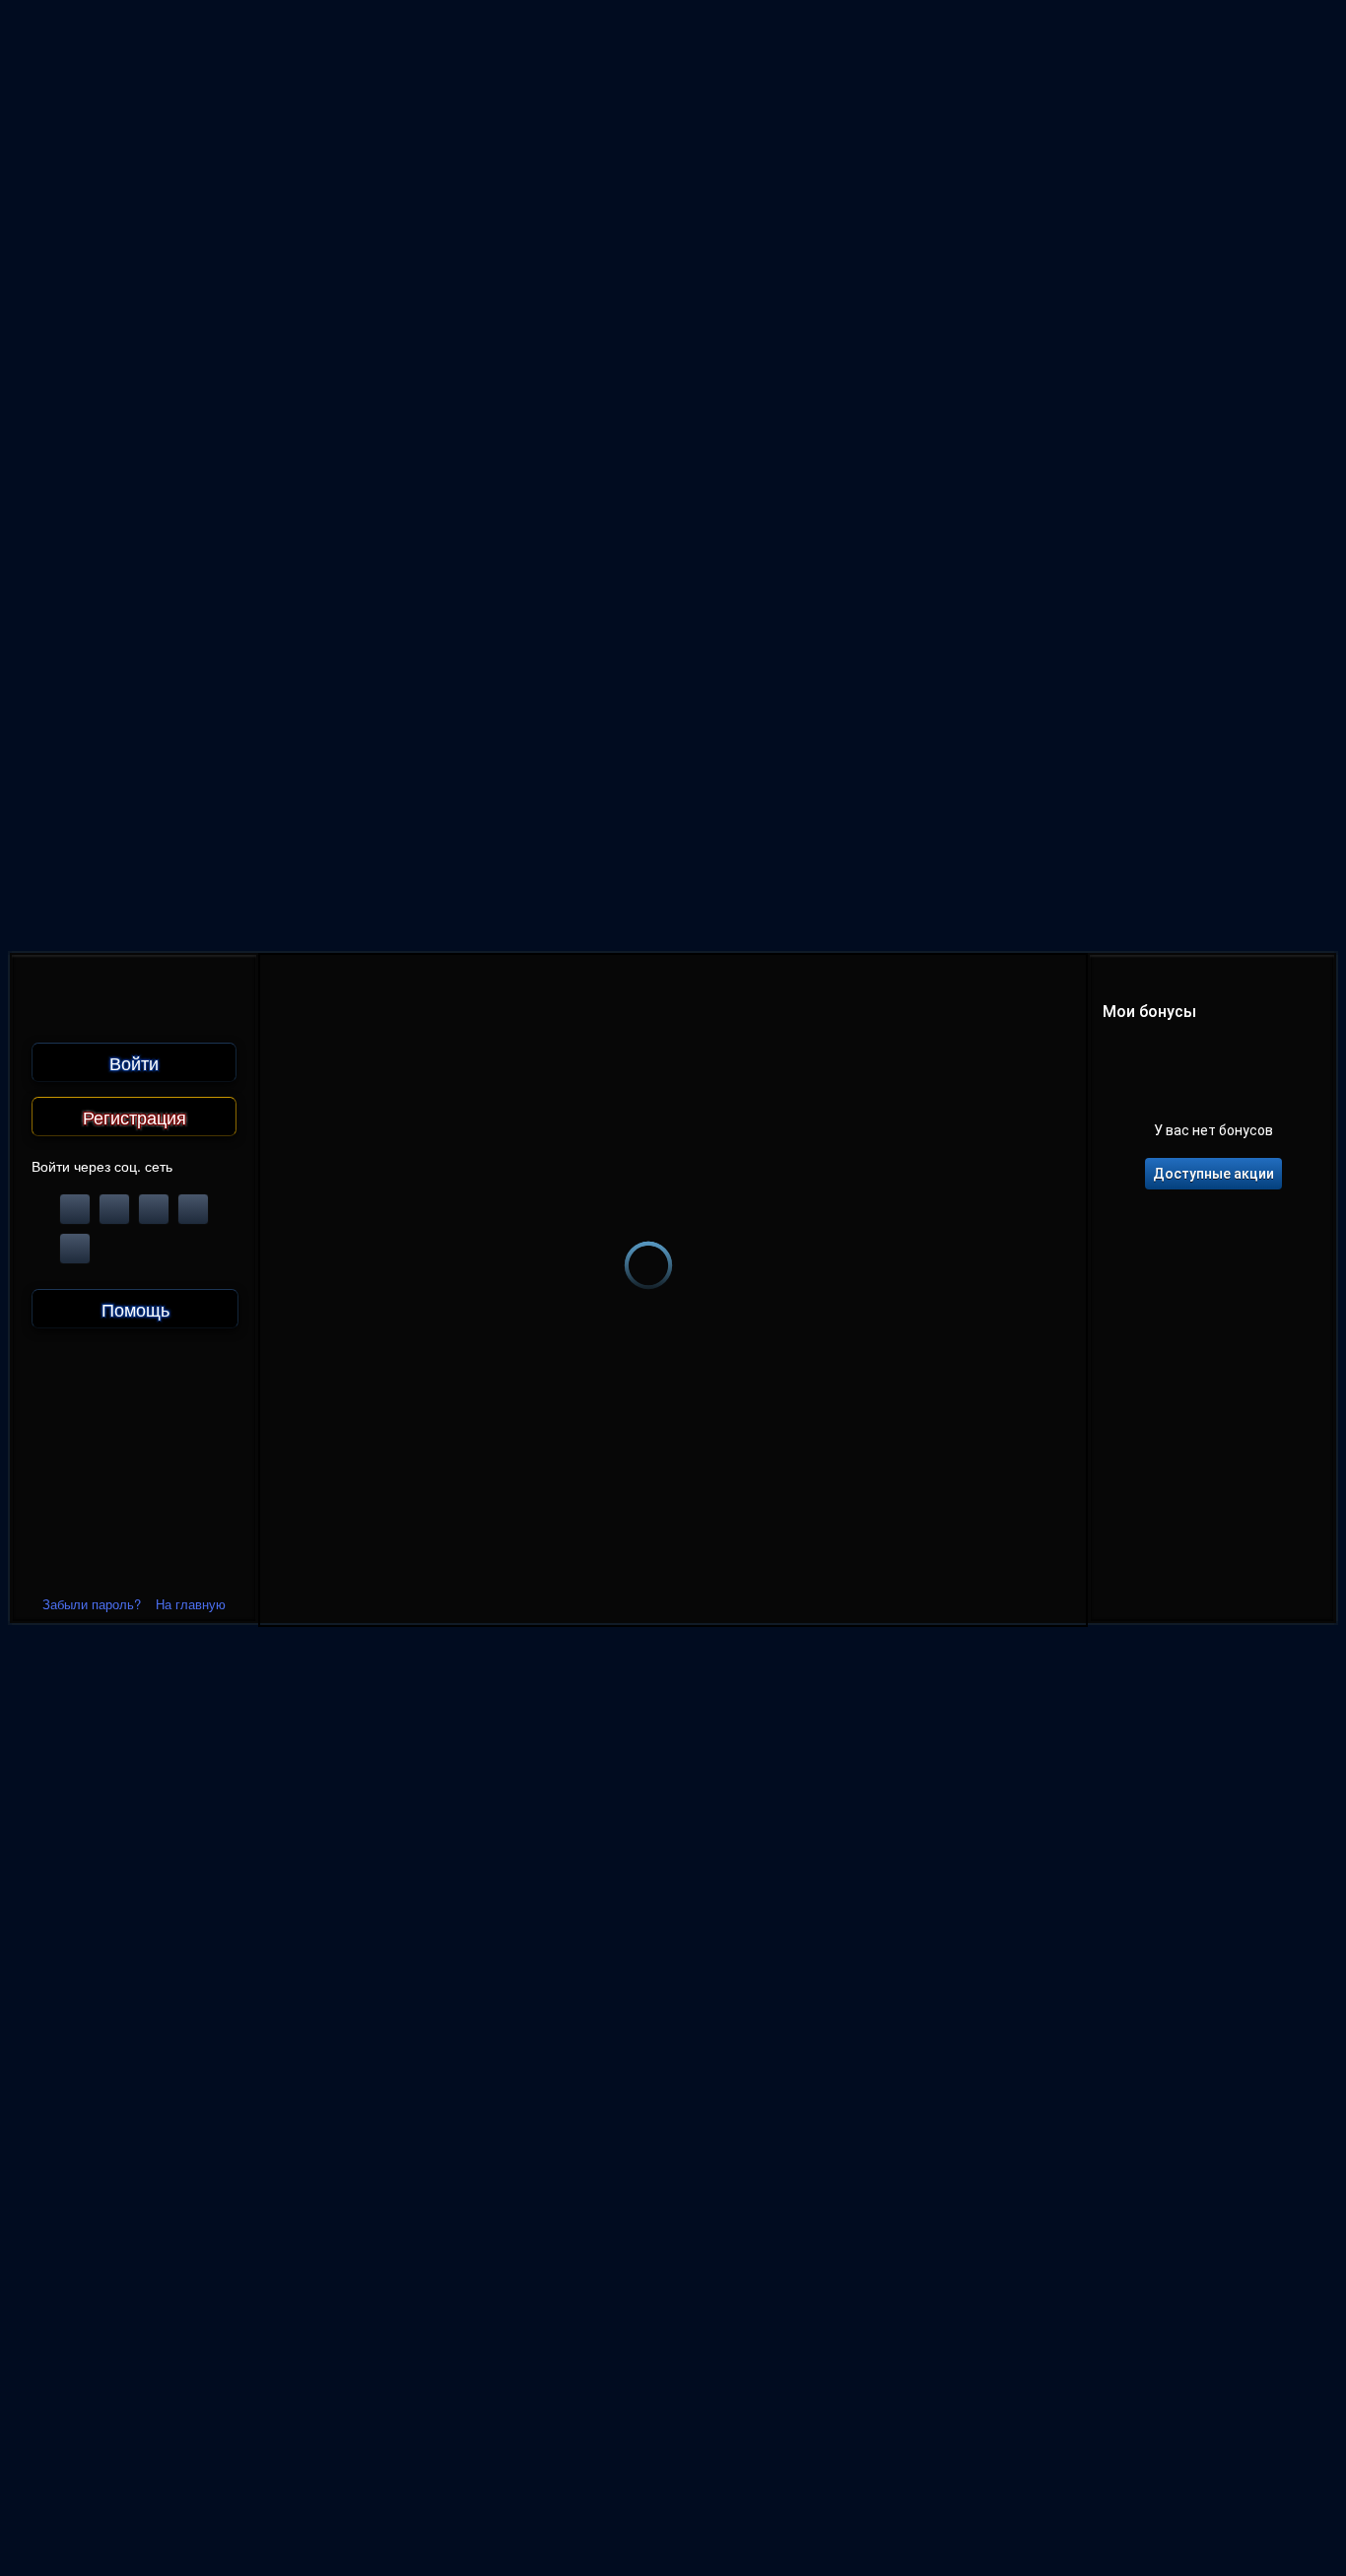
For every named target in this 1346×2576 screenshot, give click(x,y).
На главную (191, 1604)
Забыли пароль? (92, 1604)
